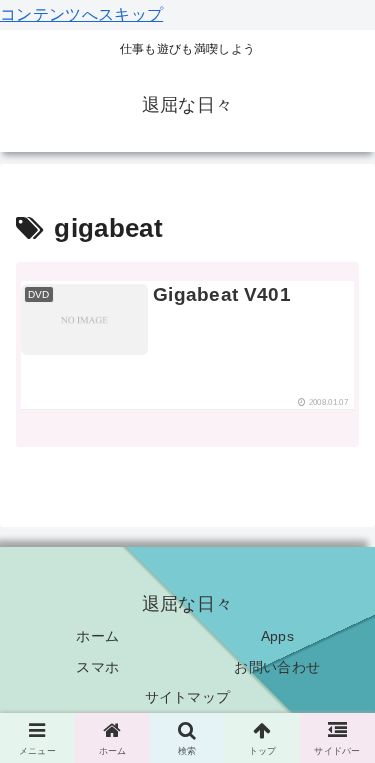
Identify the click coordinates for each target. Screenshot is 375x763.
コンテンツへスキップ (81, 14)
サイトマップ (188, 697)
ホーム (97, 636)
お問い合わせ (277, 667)
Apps (277, 636)
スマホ (97, 667)
